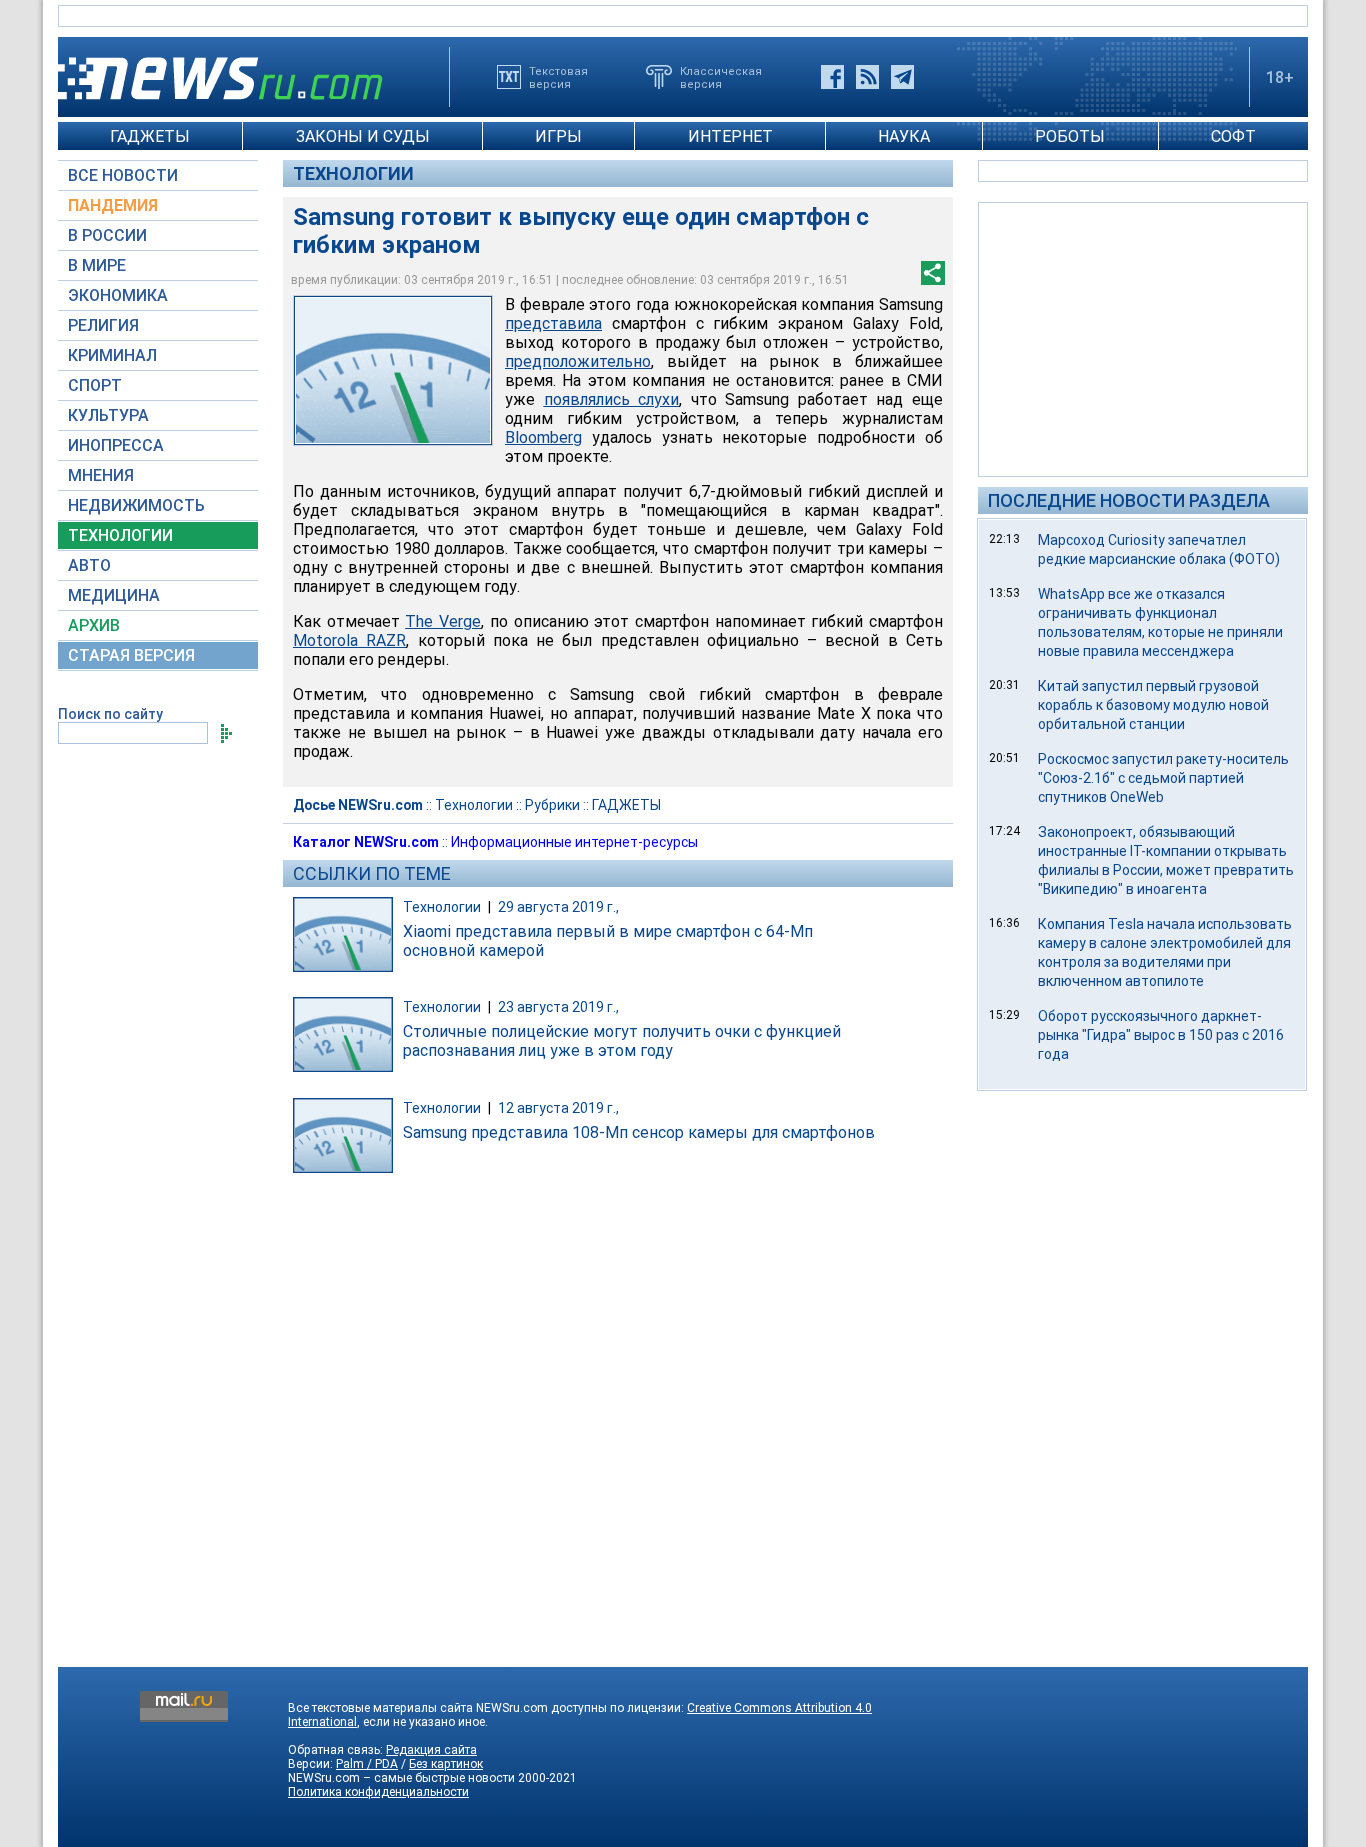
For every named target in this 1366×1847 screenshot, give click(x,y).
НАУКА (904, 136)
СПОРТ (95, 385)
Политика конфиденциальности (378, 1792)
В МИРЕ (97, 265)
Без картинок (446, 1764)
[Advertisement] (1143, 338)
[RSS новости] (867, 77)
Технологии (353, 173)
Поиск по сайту (110, 714)
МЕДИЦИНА (114, 595)
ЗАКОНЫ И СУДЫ (363, 136)
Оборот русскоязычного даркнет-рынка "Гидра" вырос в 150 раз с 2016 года (1161, 1035)
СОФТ (1233, 136)
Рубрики (552, 805)
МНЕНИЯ (101, 475)
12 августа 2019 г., (558, 1108)
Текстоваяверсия (558, 77)
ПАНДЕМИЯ (113, 205)
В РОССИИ (107, 235)
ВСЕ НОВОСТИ (123, 175)
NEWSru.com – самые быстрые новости (401, 1778)
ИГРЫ (558, 136)
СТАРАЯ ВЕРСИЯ (131, 655)
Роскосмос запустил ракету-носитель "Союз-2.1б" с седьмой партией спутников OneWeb (1163, 778)
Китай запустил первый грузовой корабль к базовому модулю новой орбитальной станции (1153, 705)
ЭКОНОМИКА (118, 295)
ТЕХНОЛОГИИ (120, 535)
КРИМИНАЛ (112, 355)
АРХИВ (94, 625)
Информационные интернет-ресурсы (574, 842)
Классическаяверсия (721, 77)
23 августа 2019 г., (558, 1007)
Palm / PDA (367, 1764)
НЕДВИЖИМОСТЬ (136, 505)
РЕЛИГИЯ (103, 325)
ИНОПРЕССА (116, 445)
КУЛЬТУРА (108, 415)
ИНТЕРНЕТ (730, 136)
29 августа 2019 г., (558, 907)
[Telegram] (902, 77)
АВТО (89, 565)
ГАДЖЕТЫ (150, 136)
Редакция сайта (431, 1750)
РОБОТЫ (1070, 136)
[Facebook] (832, 77)
